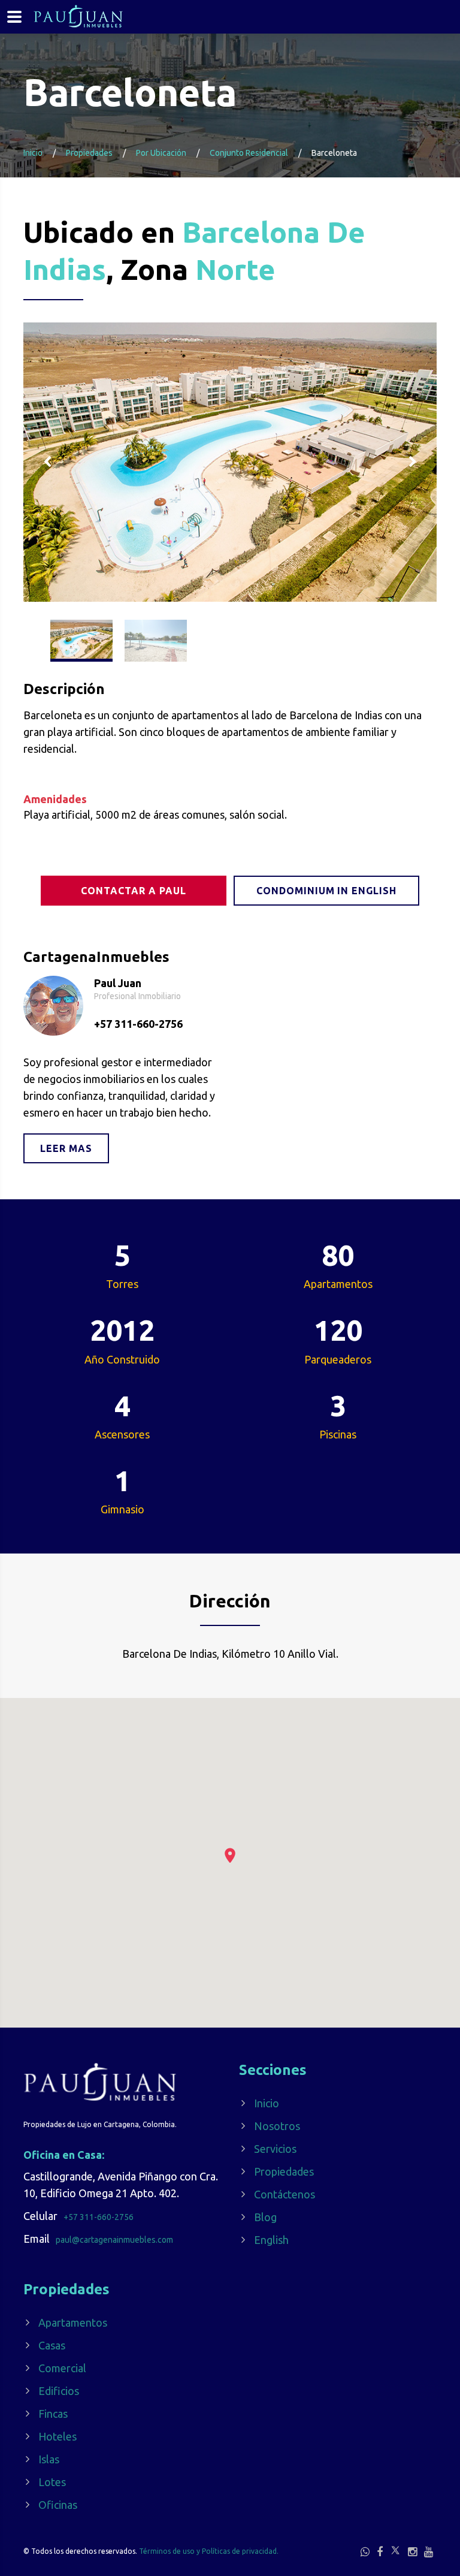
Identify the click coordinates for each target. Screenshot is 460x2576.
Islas (49, 2459)
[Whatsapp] (365, 2551)
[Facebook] (380, 2551)
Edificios (59, 2391)
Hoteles (57, 2436)
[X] (395, 2550)
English (271, 2240)
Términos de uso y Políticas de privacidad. (209, 2551)
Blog (265, 2217)
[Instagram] (412, 2551)
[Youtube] (429, 2551)
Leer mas (66, 1148)
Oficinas (58, 2505)
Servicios (275, 2149)
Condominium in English (326, 891)
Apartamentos (73, 2322)
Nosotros (277, 2126)
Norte (235, 269)
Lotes (52, 2482)
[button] (230, 1855)
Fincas (53, 2414)
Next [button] (413, 462)
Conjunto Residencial (249, 153)
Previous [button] (47, 462)
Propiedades (284, 2171)
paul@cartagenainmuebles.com (114, 2240)
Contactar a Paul (133, 891)
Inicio (33, 153)
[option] (230, 462)
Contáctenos (285, 2194)
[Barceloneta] (230, 462)
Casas (52, 2345)
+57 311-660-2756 (138, 1024)
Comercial (62, 2368)
